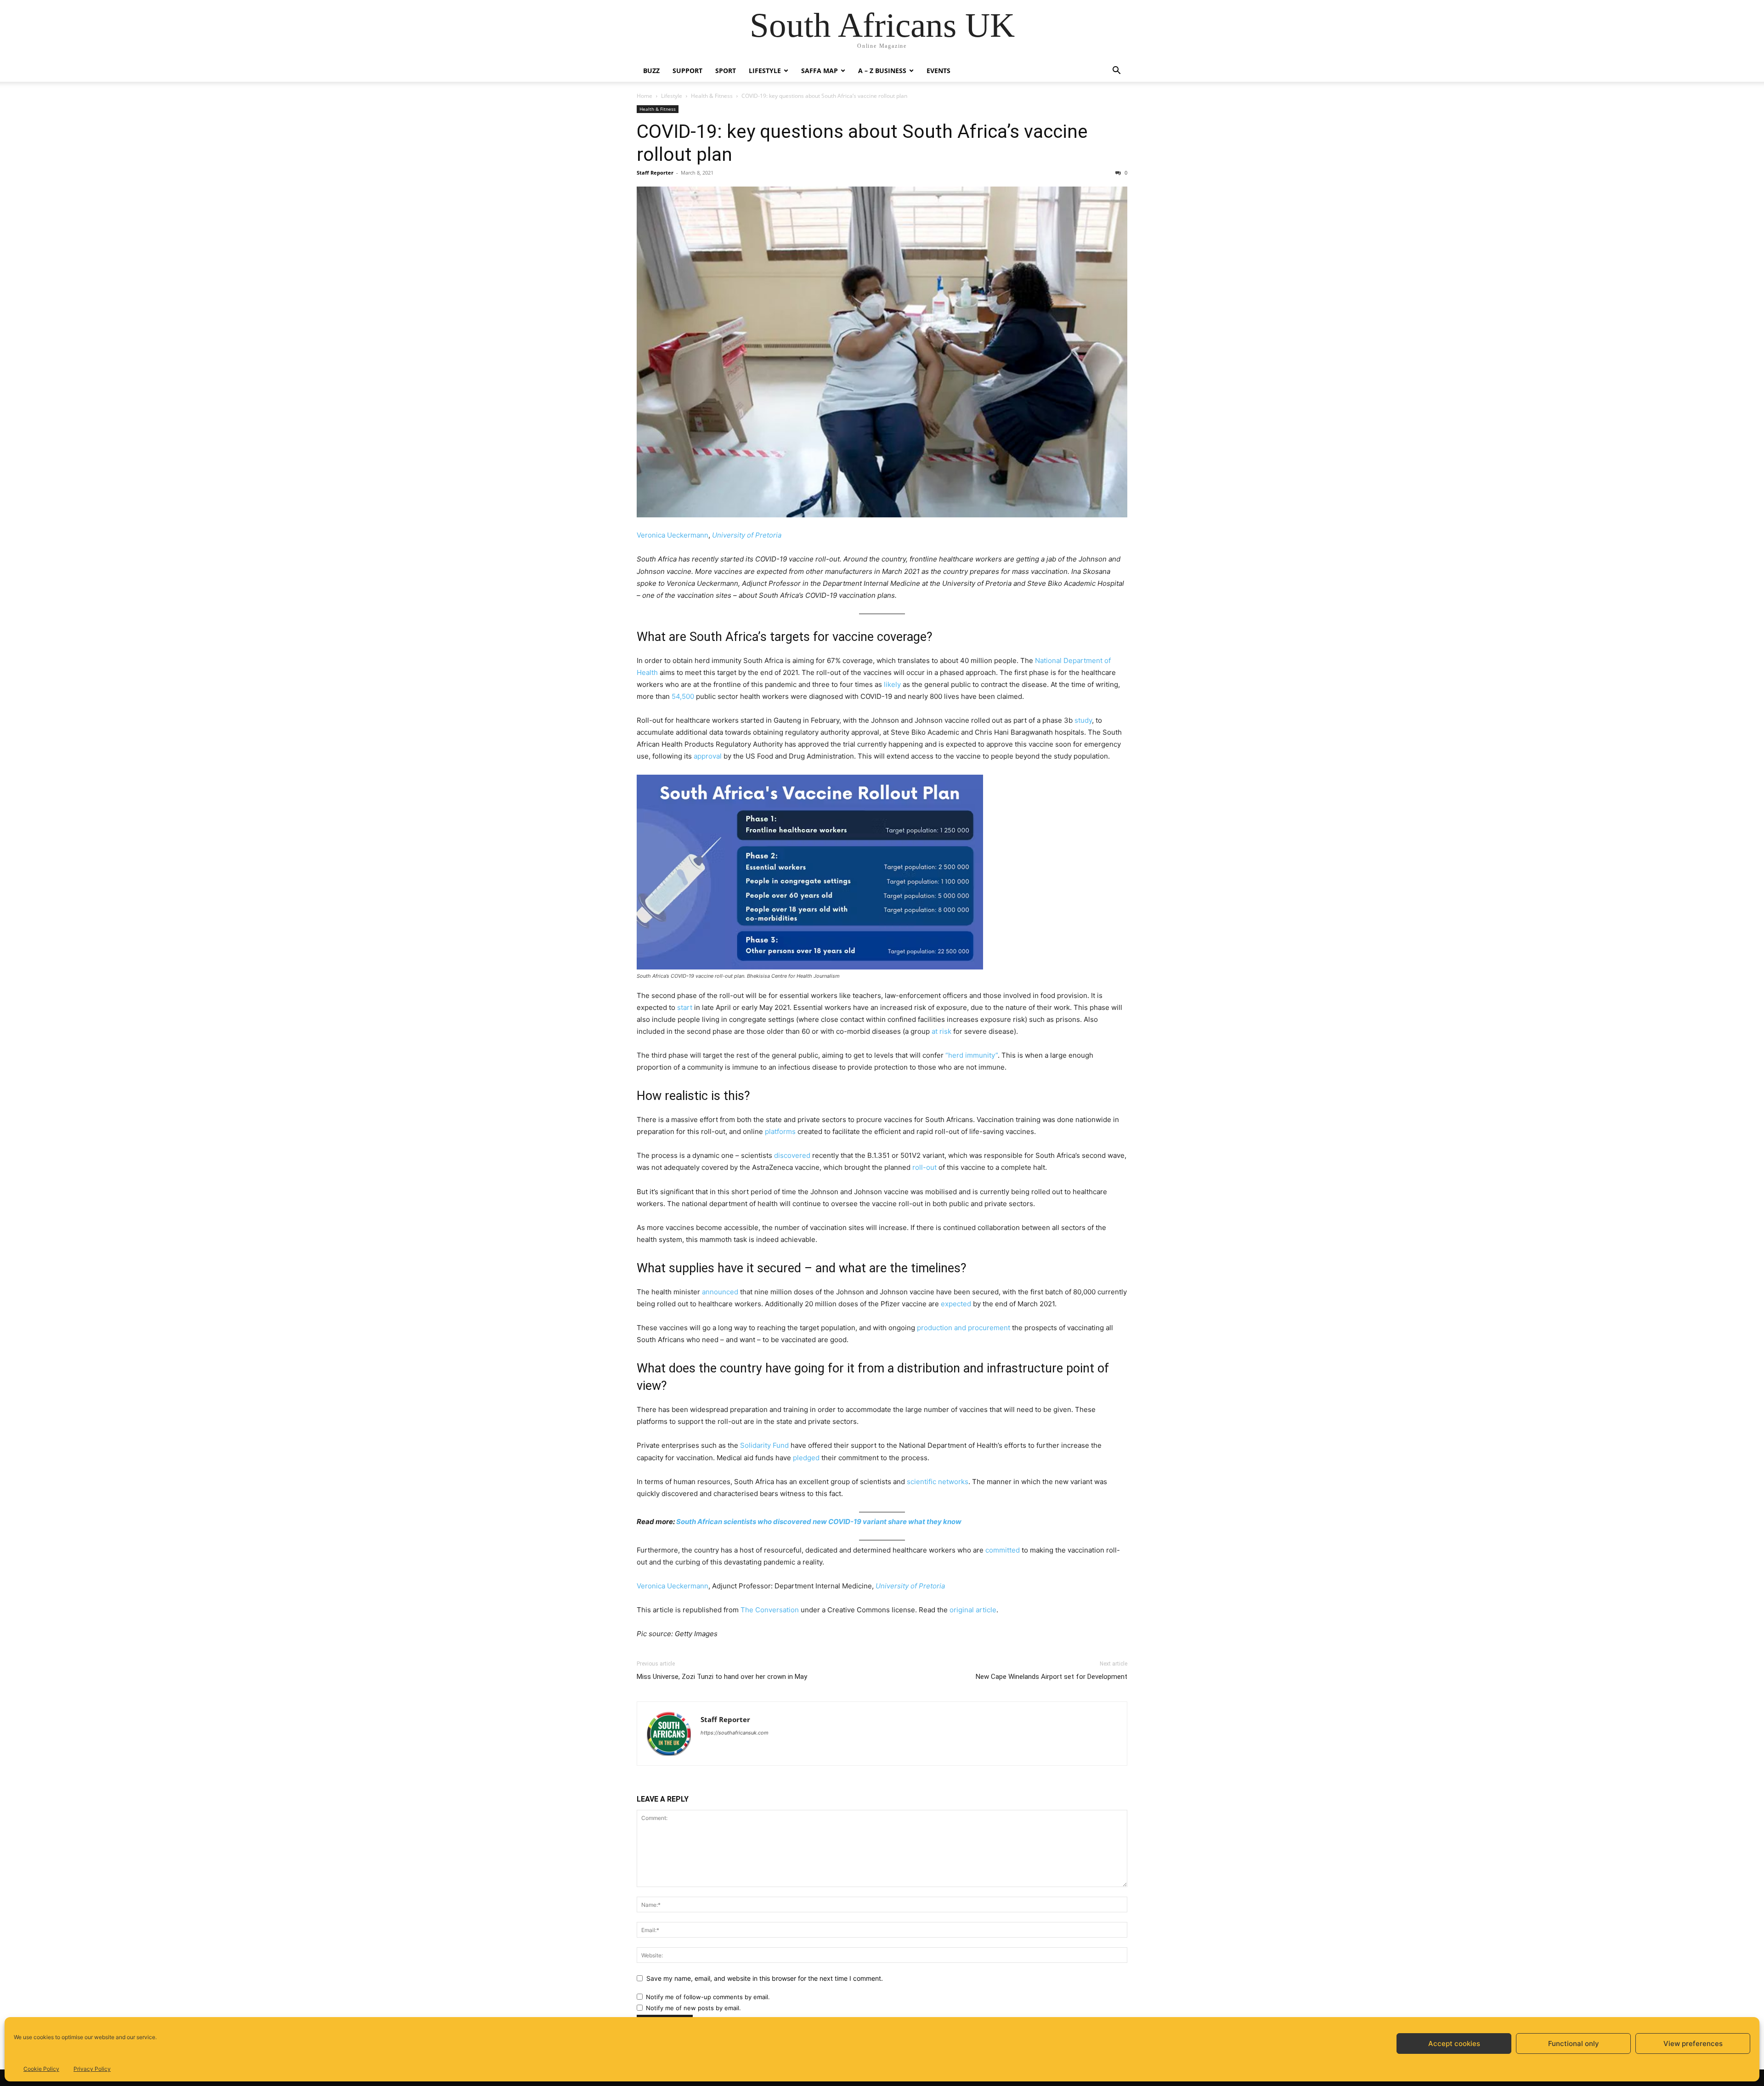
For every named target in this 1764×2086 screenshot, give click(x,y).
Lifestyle (765, 71)
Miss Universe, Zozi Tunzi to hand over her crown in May (722, 1677)
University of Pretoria (747, 535)
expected (956, 1304)
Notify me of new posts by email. (693, 2008)
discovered (792, 1155)
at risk (941, 1031)
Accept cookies (1454, 2043)
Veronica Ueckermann (673, 535)
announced (720, 1292)
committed (1003, 1550)
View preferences (1693, 2043)
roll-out (924, 1167)
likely (892, 684)
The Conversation (770, 1610)
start (685, 1007)
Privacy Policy (92, 2069)
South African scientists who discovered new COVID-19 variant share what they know (819, 1522)
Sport (726, 71)
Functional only (1574, 2043)
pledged (806, 1458)
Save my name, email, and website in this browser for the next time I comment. (765, 1978)
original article (973, 1610)
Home (645, 96)
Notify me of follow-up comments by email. (708, 1997)
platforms (780, 1131)
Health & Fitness (712, 96)
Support (687, 71)
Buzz (651, 71)
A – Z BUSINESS (882, 71)
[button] (1116, 71)
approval (708, 756)
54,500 (683, 696)
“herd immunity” (972, 1055)
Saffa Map (820, 71)
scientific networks (938, 1482)
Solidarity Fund (764, 1445)
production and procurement (964, 1328)
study (1083, 720)
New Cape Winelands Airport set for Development (1052, 1677)
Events (939, 71)
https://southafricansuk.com (735, 1733)
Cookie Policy (41, 2069)
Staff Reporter (655, 173)
